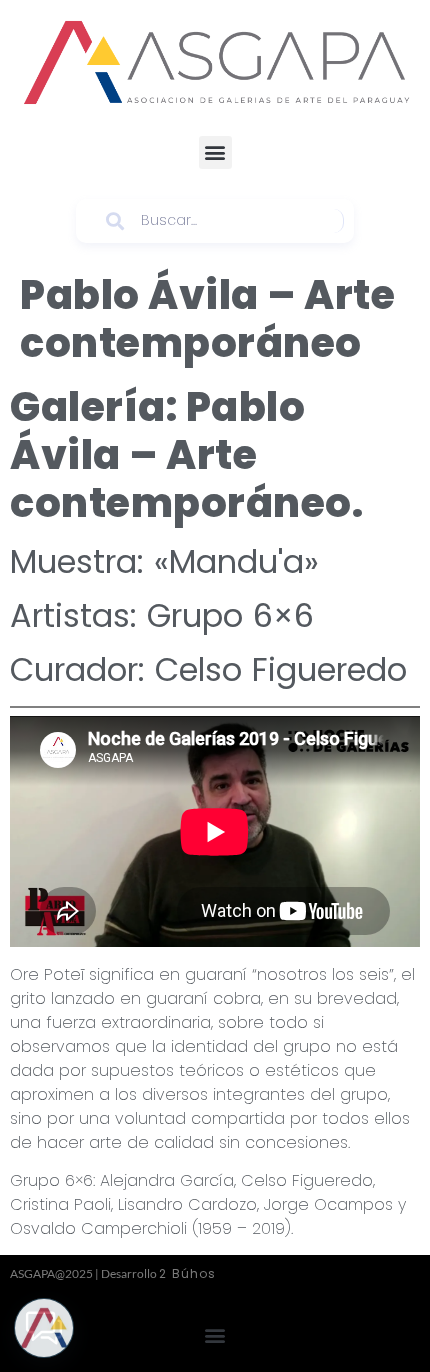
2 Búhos (187, 1273)
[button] (215, 152)
